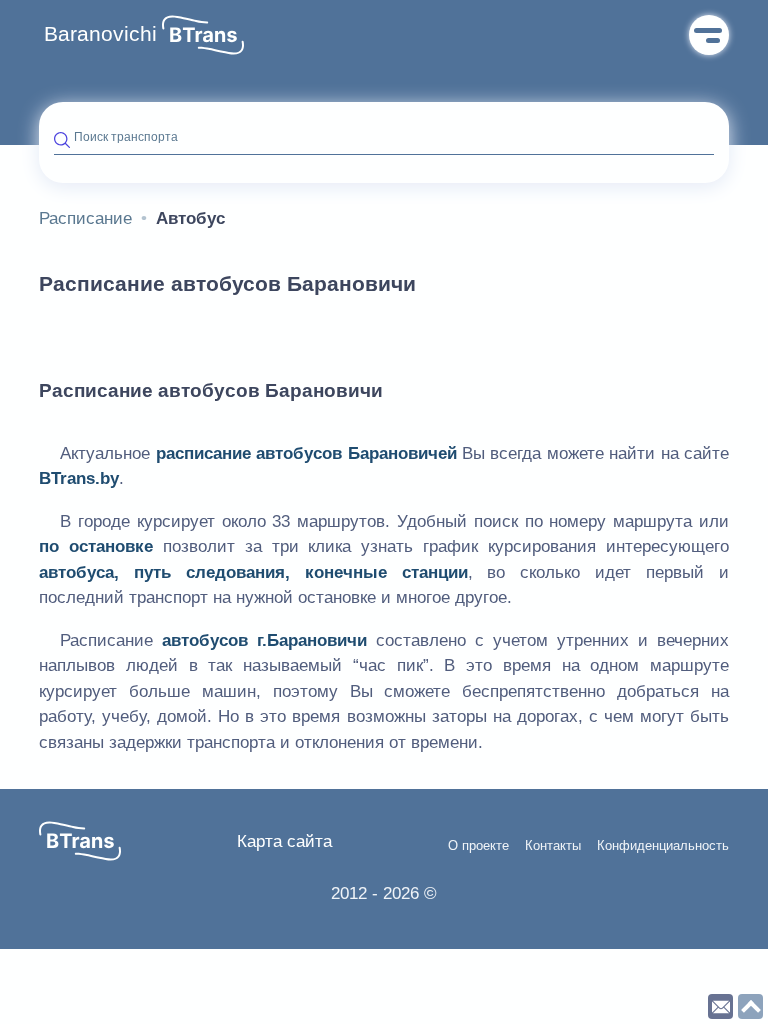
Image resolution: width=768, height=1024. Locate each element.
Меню (709, 35)
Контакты (553, 846)
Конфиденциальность (663, 846)
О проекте (478, 846)
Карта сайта (284, 841)
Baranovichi (100, 34)
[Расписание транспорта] (203, 35)
